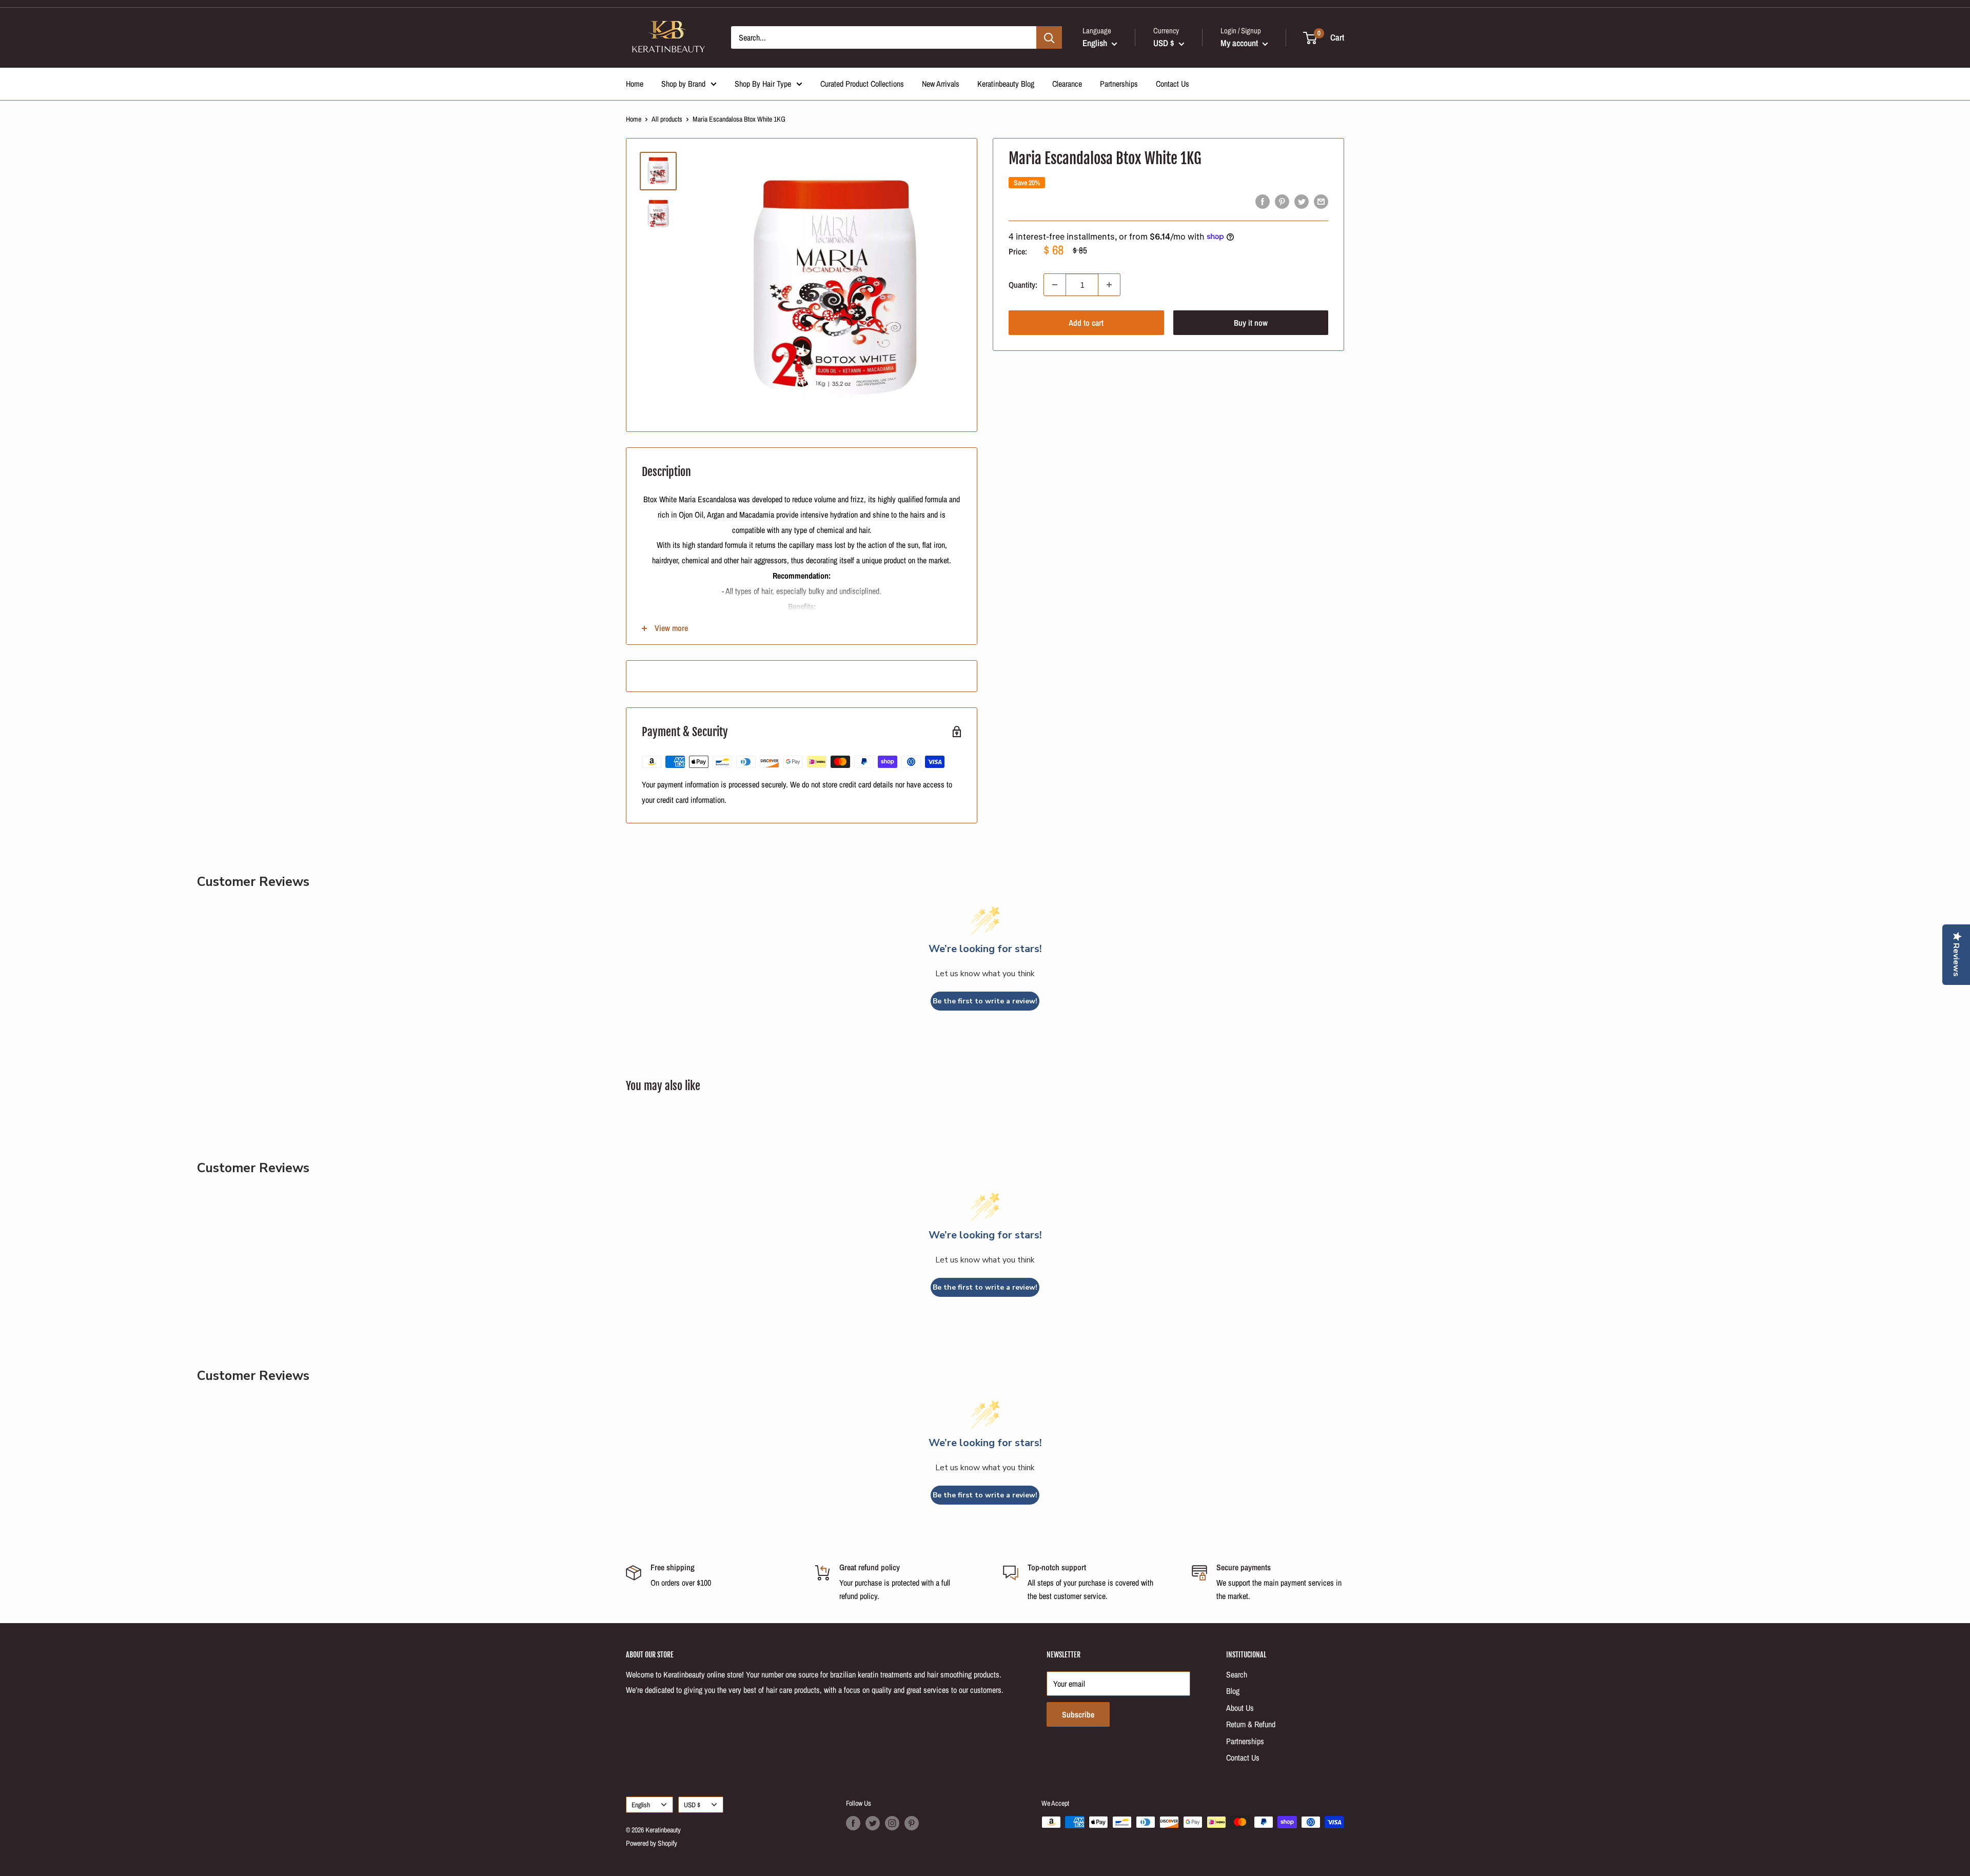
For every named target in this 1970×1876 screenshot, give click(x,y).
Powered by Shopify (652, 1843)
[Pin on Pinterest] (1282, 201)
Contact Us (1173, 84)
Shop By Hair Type (763, 84)
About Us (1240, 1708)
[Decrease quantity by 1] (1055, 285)
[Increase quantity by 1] (1109, 285)
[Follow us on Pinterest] (912, 1823)
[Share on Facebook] (1263, 201)
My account (1240, 43)
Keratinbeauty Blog (1006, 84)
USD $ (692, 1805)
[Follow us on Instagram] (892, 1823)
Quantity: (1023, 284)
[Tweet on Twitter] (1302, 201)
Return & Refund (1251, 1724)
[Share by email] (1321, 201)
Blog (1233, 1691)
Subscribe (1078, 1714)
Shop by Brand (683, 84)
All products (667, 119)
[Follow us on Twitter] (873, 1823)
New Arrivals (941, 84)
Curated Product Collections (862, 84)
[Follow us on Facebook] (853, 1823)
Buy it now (1251, 323)
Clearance (1067, 84)
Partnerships (1119, 84)
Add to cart (1086, 323)
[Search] (1049, 37)
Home (635, 84)
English (641, 1805)
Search (1237, 1674)
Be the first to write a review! (985, 1001)
